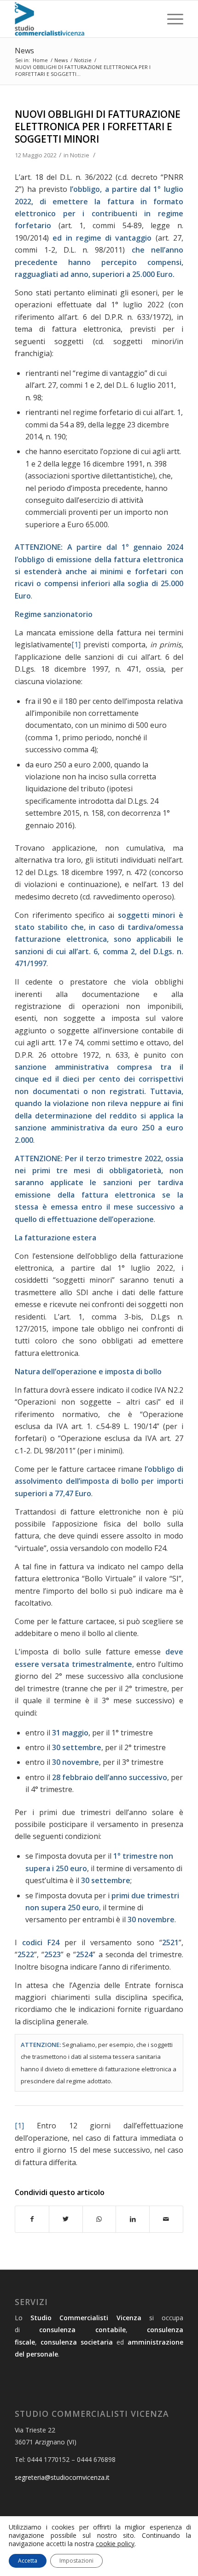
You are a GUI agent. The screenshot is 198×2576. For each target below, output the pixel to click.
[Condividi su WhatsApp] (99, 2219)
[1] (76, 645)
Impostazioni (76, 2561)
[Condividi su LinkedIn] (133, 2219)
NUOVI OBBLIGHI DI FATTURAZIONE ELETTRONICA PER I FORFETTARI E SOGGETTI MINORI (98, 127)
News (24, 51)
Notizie (80, 155)
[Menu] (171, 19)
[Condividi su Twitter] (66, 2219)
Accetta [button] (28, 2561)
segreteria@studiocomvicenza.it (62, 2477)
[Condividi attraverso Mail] (166, 2219)
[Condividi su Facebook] (32, 2219)
